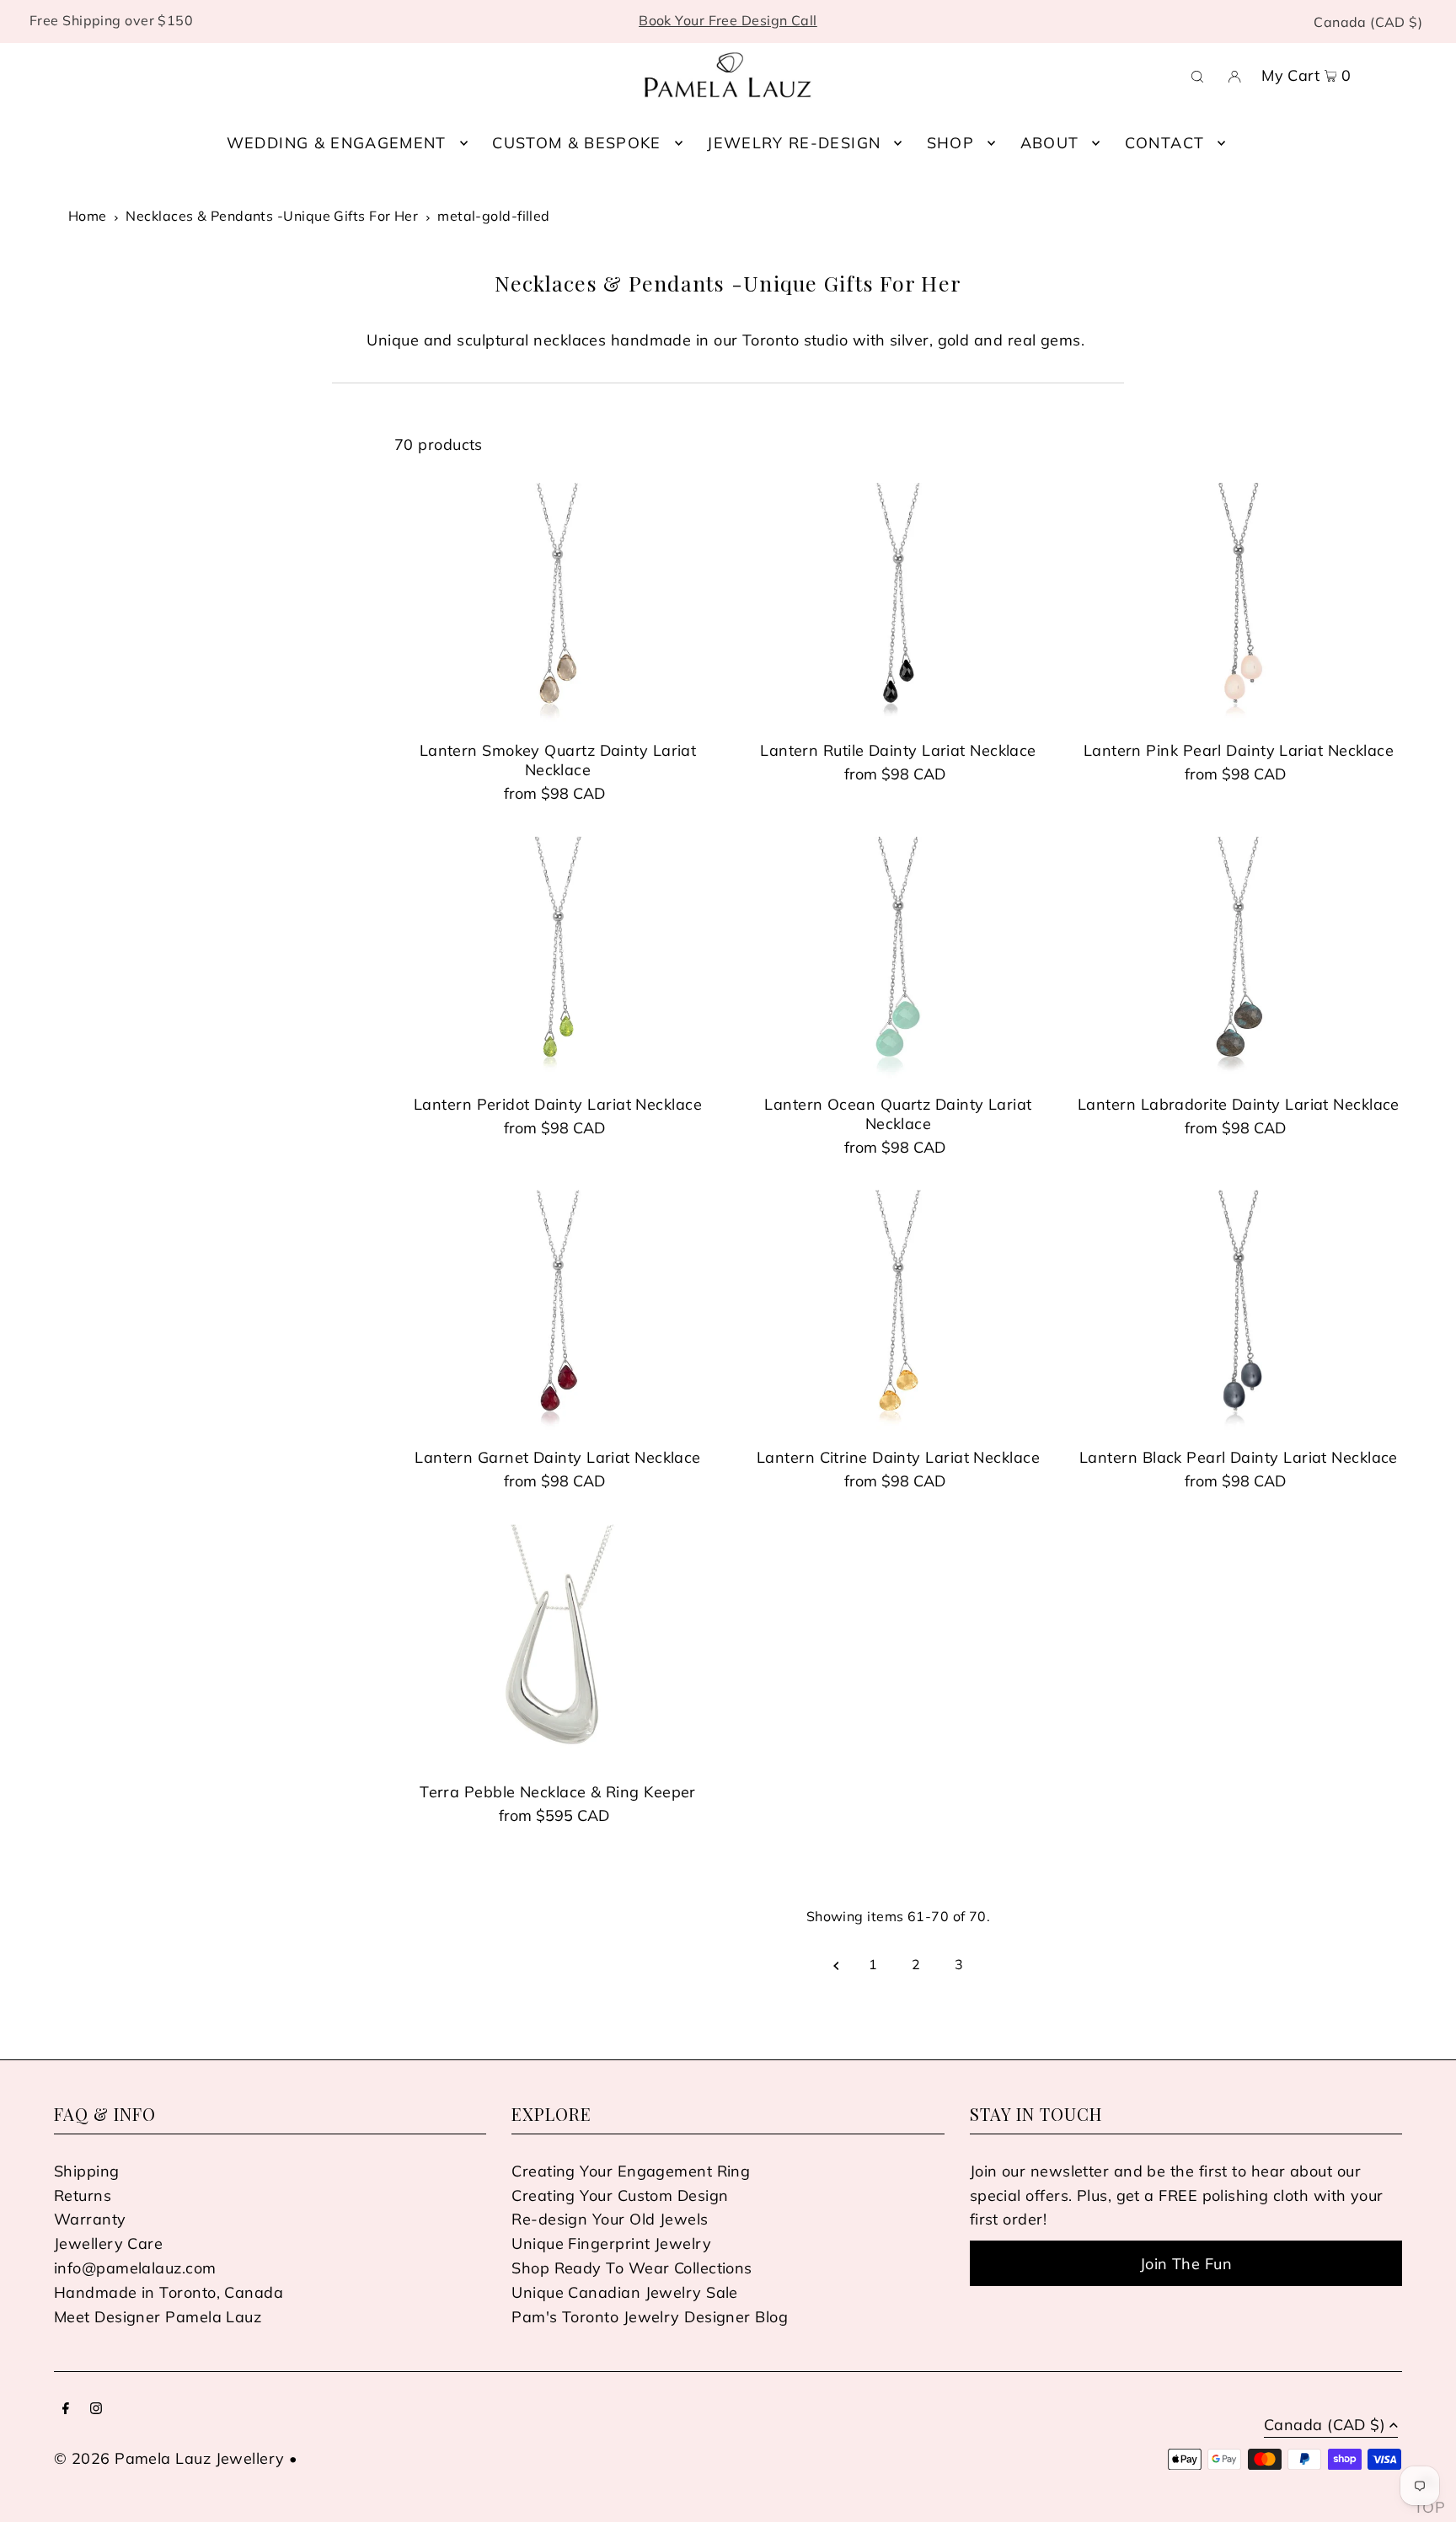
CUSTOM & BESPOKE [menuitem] (577, 143)
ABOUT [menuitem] (1050, 143)
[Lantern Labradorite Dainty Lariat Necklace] (1239, 959)
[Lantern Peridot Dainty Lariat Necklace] (558, 959)
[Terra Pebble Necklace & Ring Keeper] (558, 1647)
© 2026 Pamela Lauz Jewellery (169, 2458)
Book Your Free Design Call (728, 20)
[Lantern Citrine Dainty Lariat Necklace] (898, 1312)
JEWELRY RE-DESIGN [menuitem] (794, 143)
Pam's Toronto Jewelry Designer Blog (650, 2317)
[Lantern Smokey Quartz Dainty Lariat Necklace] (558, 605)
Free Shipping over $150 (111, 20)
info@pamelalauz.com (135, 2268)
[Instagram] (96, 2410)
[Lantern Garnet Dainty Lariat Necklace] (558, 1312)
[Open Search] (1197, 75)
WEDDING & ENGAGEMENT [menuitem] (337, 143)
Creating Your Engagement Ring (631, 2171)
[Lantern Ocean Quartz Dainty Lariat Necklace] (898, 959)
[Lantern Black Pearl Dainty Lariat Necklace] (1239, 1312)
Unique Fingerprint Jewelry (611, 2244)
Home (88, 216)
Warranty (90, 2219)
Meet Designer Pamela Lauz (158, 2317)
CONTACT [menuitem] (1164, 143)
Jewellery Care (108, 2244)
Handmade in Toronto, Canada (169, 2292)
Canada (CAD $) (1368, 22)
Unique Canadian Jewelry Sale (625, 2292)
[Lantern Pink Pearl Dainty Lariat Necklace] (1239, 605)
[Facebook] (66, 2410)
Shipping (87, 2171)
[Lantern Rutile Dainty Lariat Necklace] (898, 605)
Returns (83, 2195)
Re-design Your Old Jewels (610, 2219)
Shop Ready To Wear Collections (632, 2268)
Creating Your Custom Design (620, 2195)
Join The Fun (1186, 2264)
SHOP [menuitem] (950, 143)
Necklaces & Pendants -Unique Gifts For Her (272, 216)
